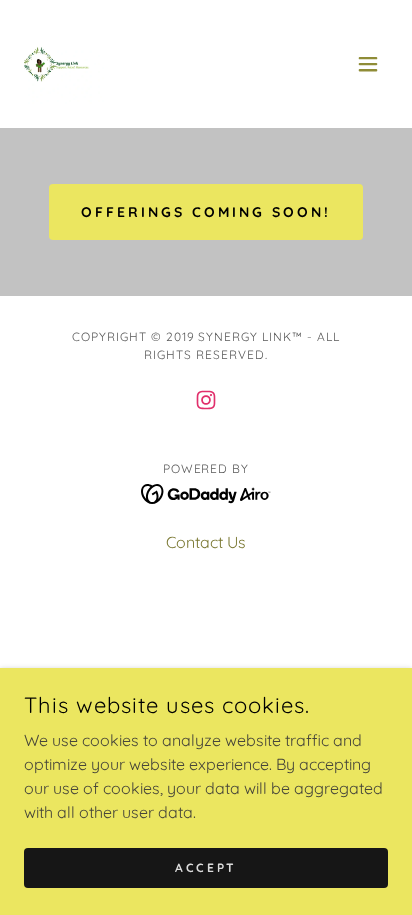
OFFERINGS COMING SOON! (206, 212)
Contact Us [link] (206, 542)
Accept (205, 867)
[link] (64, 64)
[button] (368, 64)
